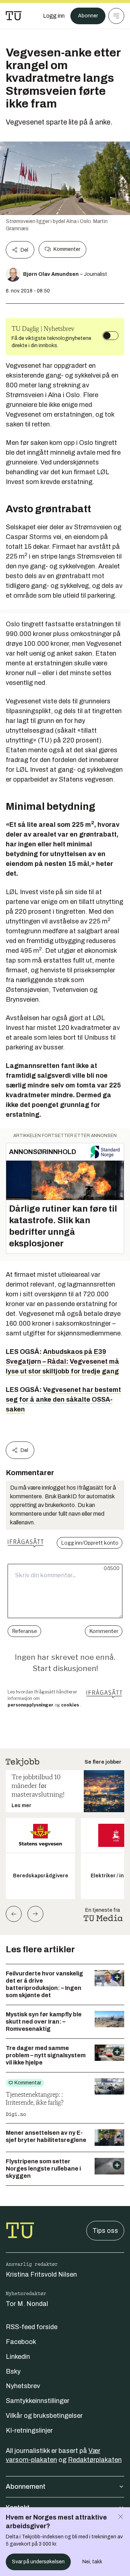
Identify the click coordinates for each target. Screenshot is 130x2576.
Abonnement (26, 2487)
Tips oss (105, 2231)
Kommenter (67, 249)
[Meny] (116, 16)
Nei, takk (92, 2562)
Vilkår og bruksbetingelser (44, 2416)
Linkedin (18, 2357)
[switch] (110, 336)
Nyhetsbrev (23, 2386)
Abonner (88, 16)
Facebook (21, 2342)
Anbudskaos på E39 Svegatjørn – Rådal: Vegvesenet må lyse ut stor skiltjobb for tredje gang (62, 1361)
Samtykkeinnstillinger (38, 2401)
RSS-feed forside (32, 2327)
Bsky (13, 2371)
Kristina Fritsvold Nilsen (41, 2274)
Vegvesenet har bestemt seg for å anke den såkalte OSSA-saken (63, 1399)
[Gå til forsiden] (14, 16)
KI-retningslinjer (29, 2430)
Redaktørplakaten (95, 2460)
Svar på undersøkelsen (38, 2562)
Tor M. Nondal (27, 2304)
